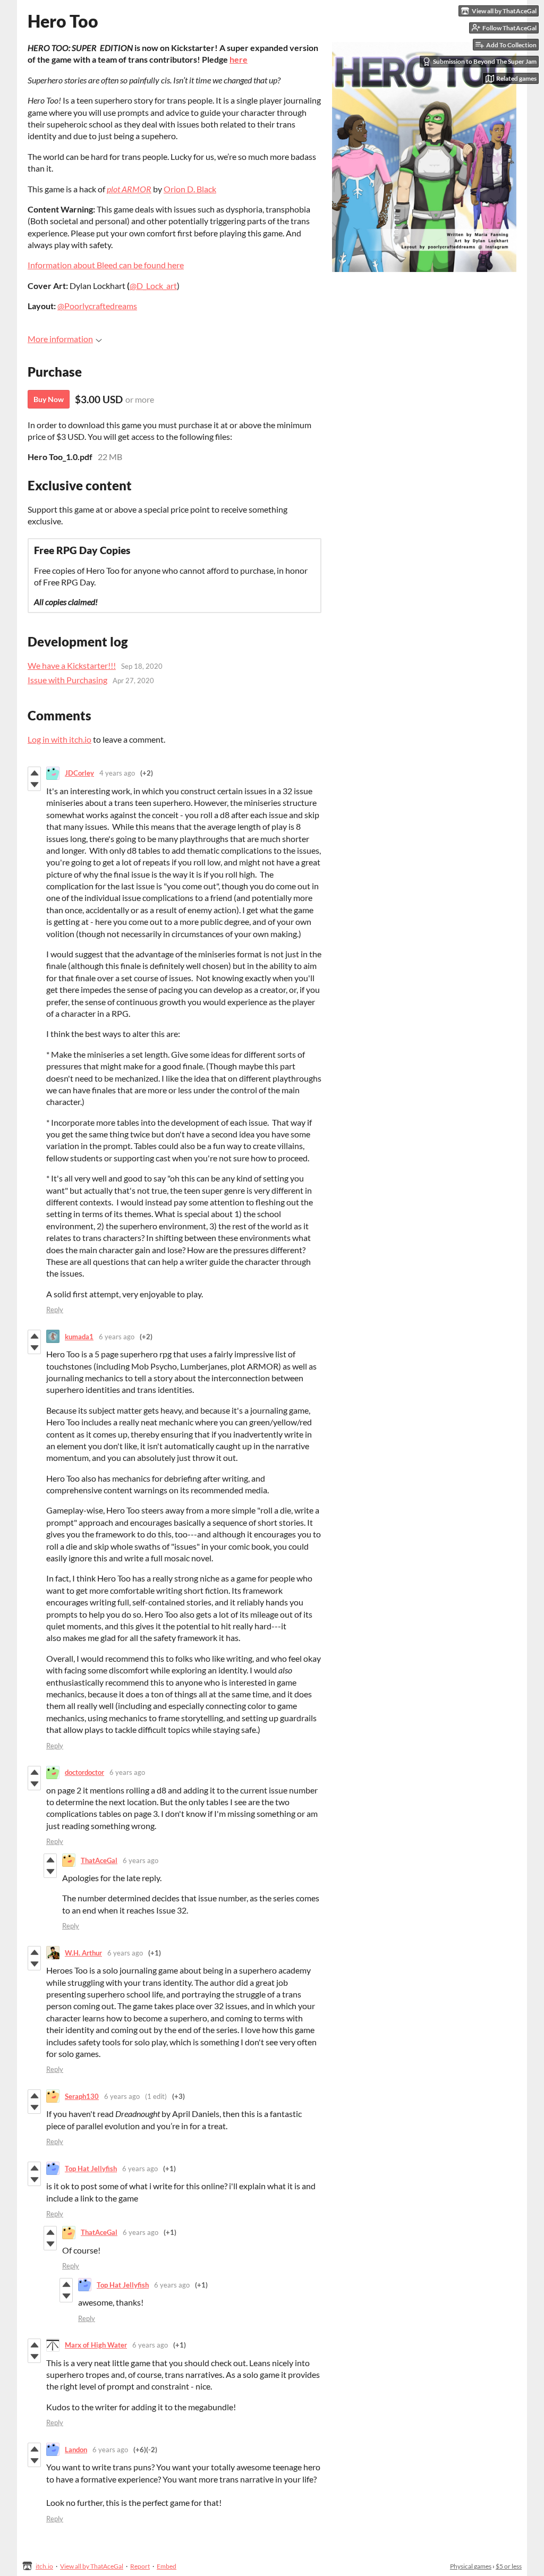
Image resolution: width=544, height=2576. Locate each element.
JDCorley (79, 773)
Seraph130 (82, 2096)
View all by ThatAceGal (92, 2566)
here (239, 59)
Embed (167, 2566)
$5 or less (509, 2566)
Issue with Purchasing (67, 680)
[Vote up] (34, 773)
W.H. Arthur (83, 1953)
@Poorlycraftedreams (97, 306)
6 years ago (117, 1337)
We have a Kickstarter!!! (72, 665)
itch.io (44, 2566)
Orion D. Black (190, 189)
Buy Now (49, 399)
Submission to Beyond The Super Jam (485, 61)
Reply (55, 1310)
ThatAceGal (99, 1860)
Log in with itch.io (59, 739)
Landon (76, 2450)
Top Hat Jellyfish (91, 2169)
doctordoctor (84, 1772)
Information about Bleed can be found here (106, 265)
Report (140, 2566)
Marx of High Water (96, 2345)
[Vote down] (34, 785)
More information (60, 339)
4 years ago (117, 773)
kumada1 (79, 1337)
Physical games (471, 2566)
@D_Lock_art (153, 286)
